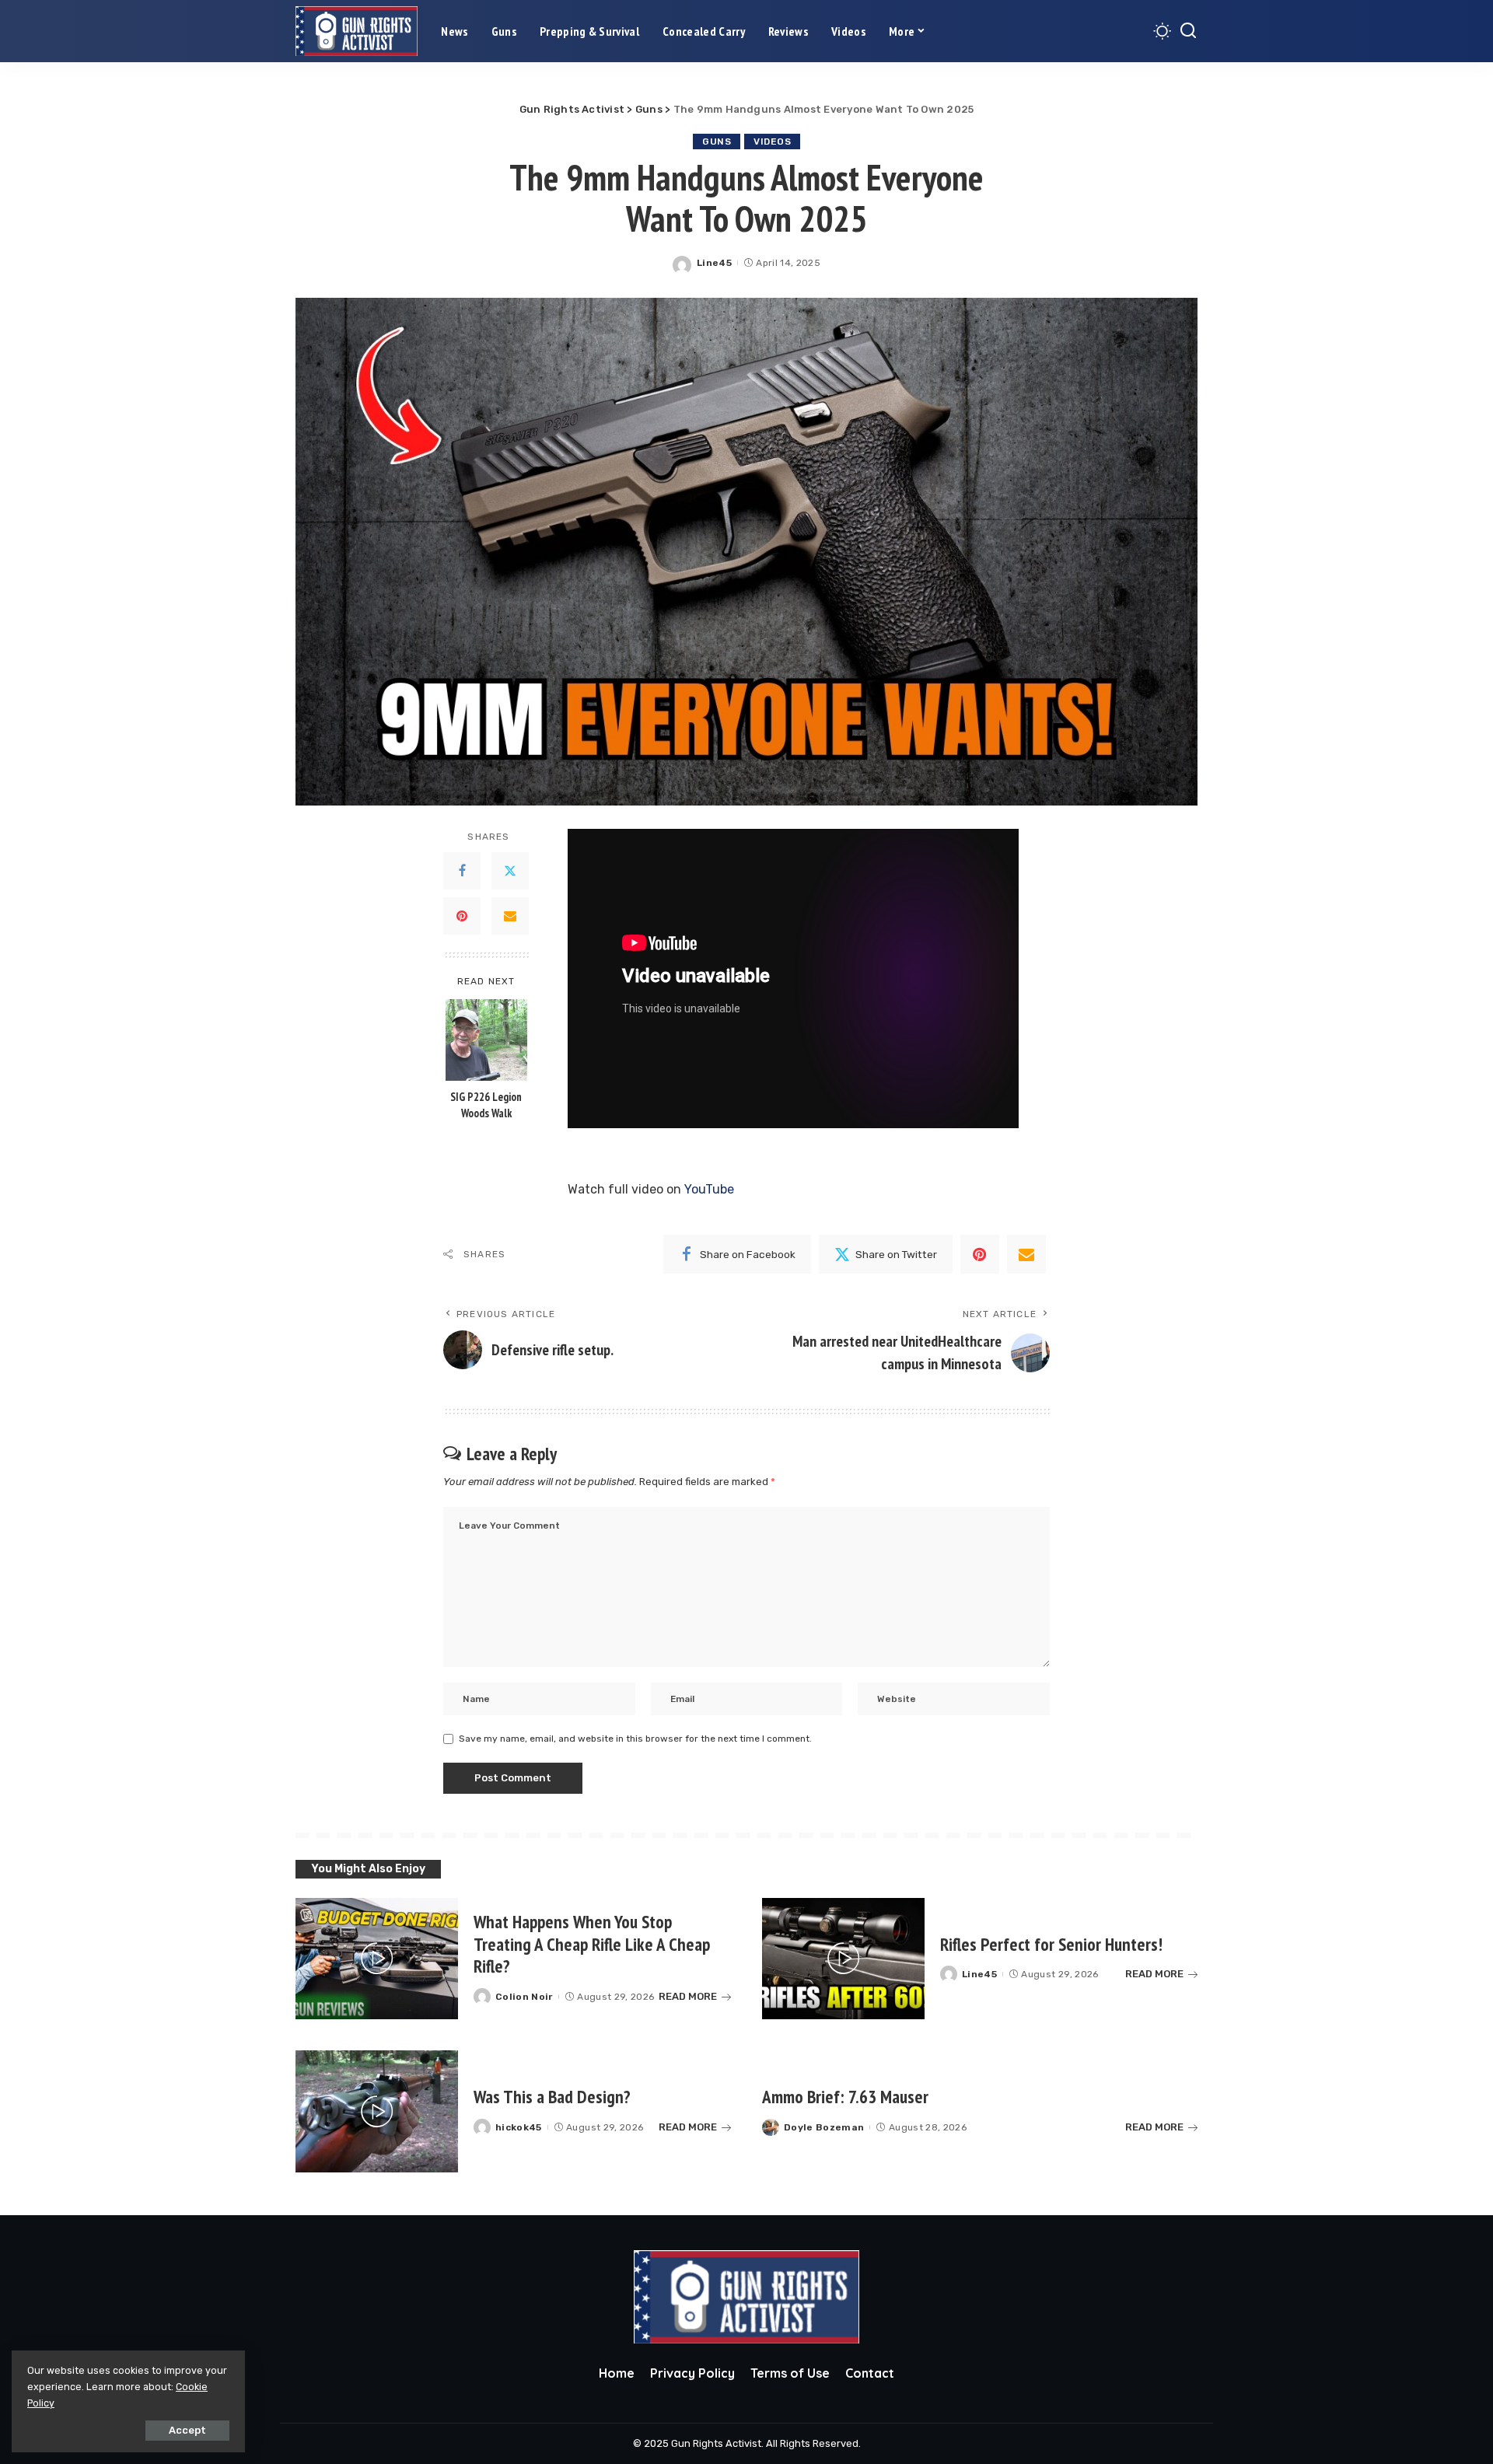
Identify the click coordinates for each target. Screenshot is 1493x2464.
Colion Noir (524, 1997)
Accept (187, 2430)
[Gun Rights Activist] (357, 31)
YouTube (709, 1189)
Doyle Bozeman (824, 2127)
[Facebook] (462, 871)
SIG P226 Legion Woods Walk (486, 1105)
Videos (772, 142)
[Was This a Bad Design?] (377, 2111)
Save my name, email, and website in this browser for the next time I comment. (635, 1739)
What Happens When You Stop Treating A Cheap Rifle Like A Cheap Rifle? (592, 1944)
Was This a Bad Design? (552, 2097)
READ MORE (688, 1996)
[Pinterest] (462, 916)
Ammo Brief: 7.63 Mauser (845, 2097)
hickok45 (519, 2127)
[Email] (510, 916)
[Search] (1188, 31)
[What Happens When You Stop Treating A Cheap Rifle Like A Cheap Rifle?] (377, 1959)
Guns (717, 142)
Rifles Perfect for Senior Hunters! (1051, 1944)
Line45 (714, 263)
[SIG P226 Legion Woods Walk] (486, 1040)
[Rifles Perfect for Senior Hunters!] (843, 1959)
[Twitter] (510, 871)
